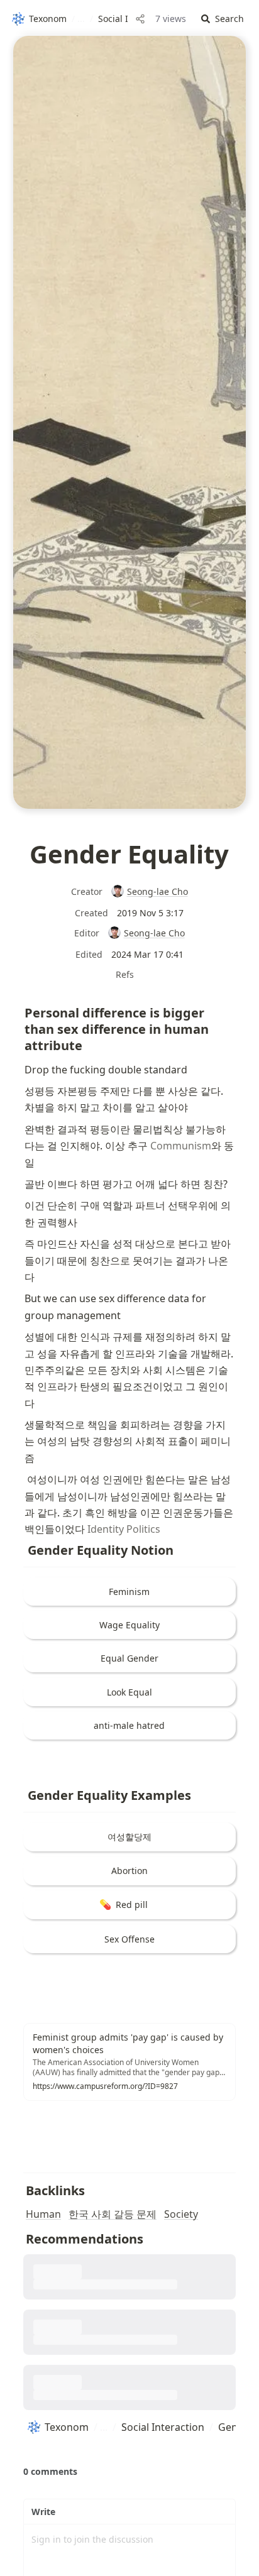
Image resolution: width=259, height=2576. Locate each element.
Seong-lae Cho (157, 891)
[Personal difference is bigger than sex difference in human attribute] (18, 1010)
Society (181, 2214)
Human (43, 2214)
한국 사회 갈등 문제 (113, 2214)
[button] (223, 19)
